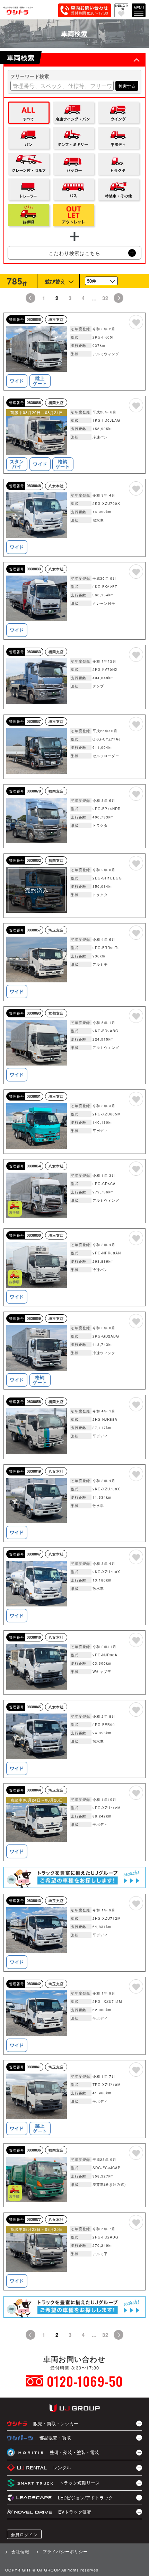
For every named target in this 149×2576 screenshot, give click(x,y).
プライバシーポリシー (65, 2551)
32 (105, 298)
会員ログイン (24, 2534)
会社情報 (20, 2551)
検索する (127, 86)
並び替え (55, 281)
